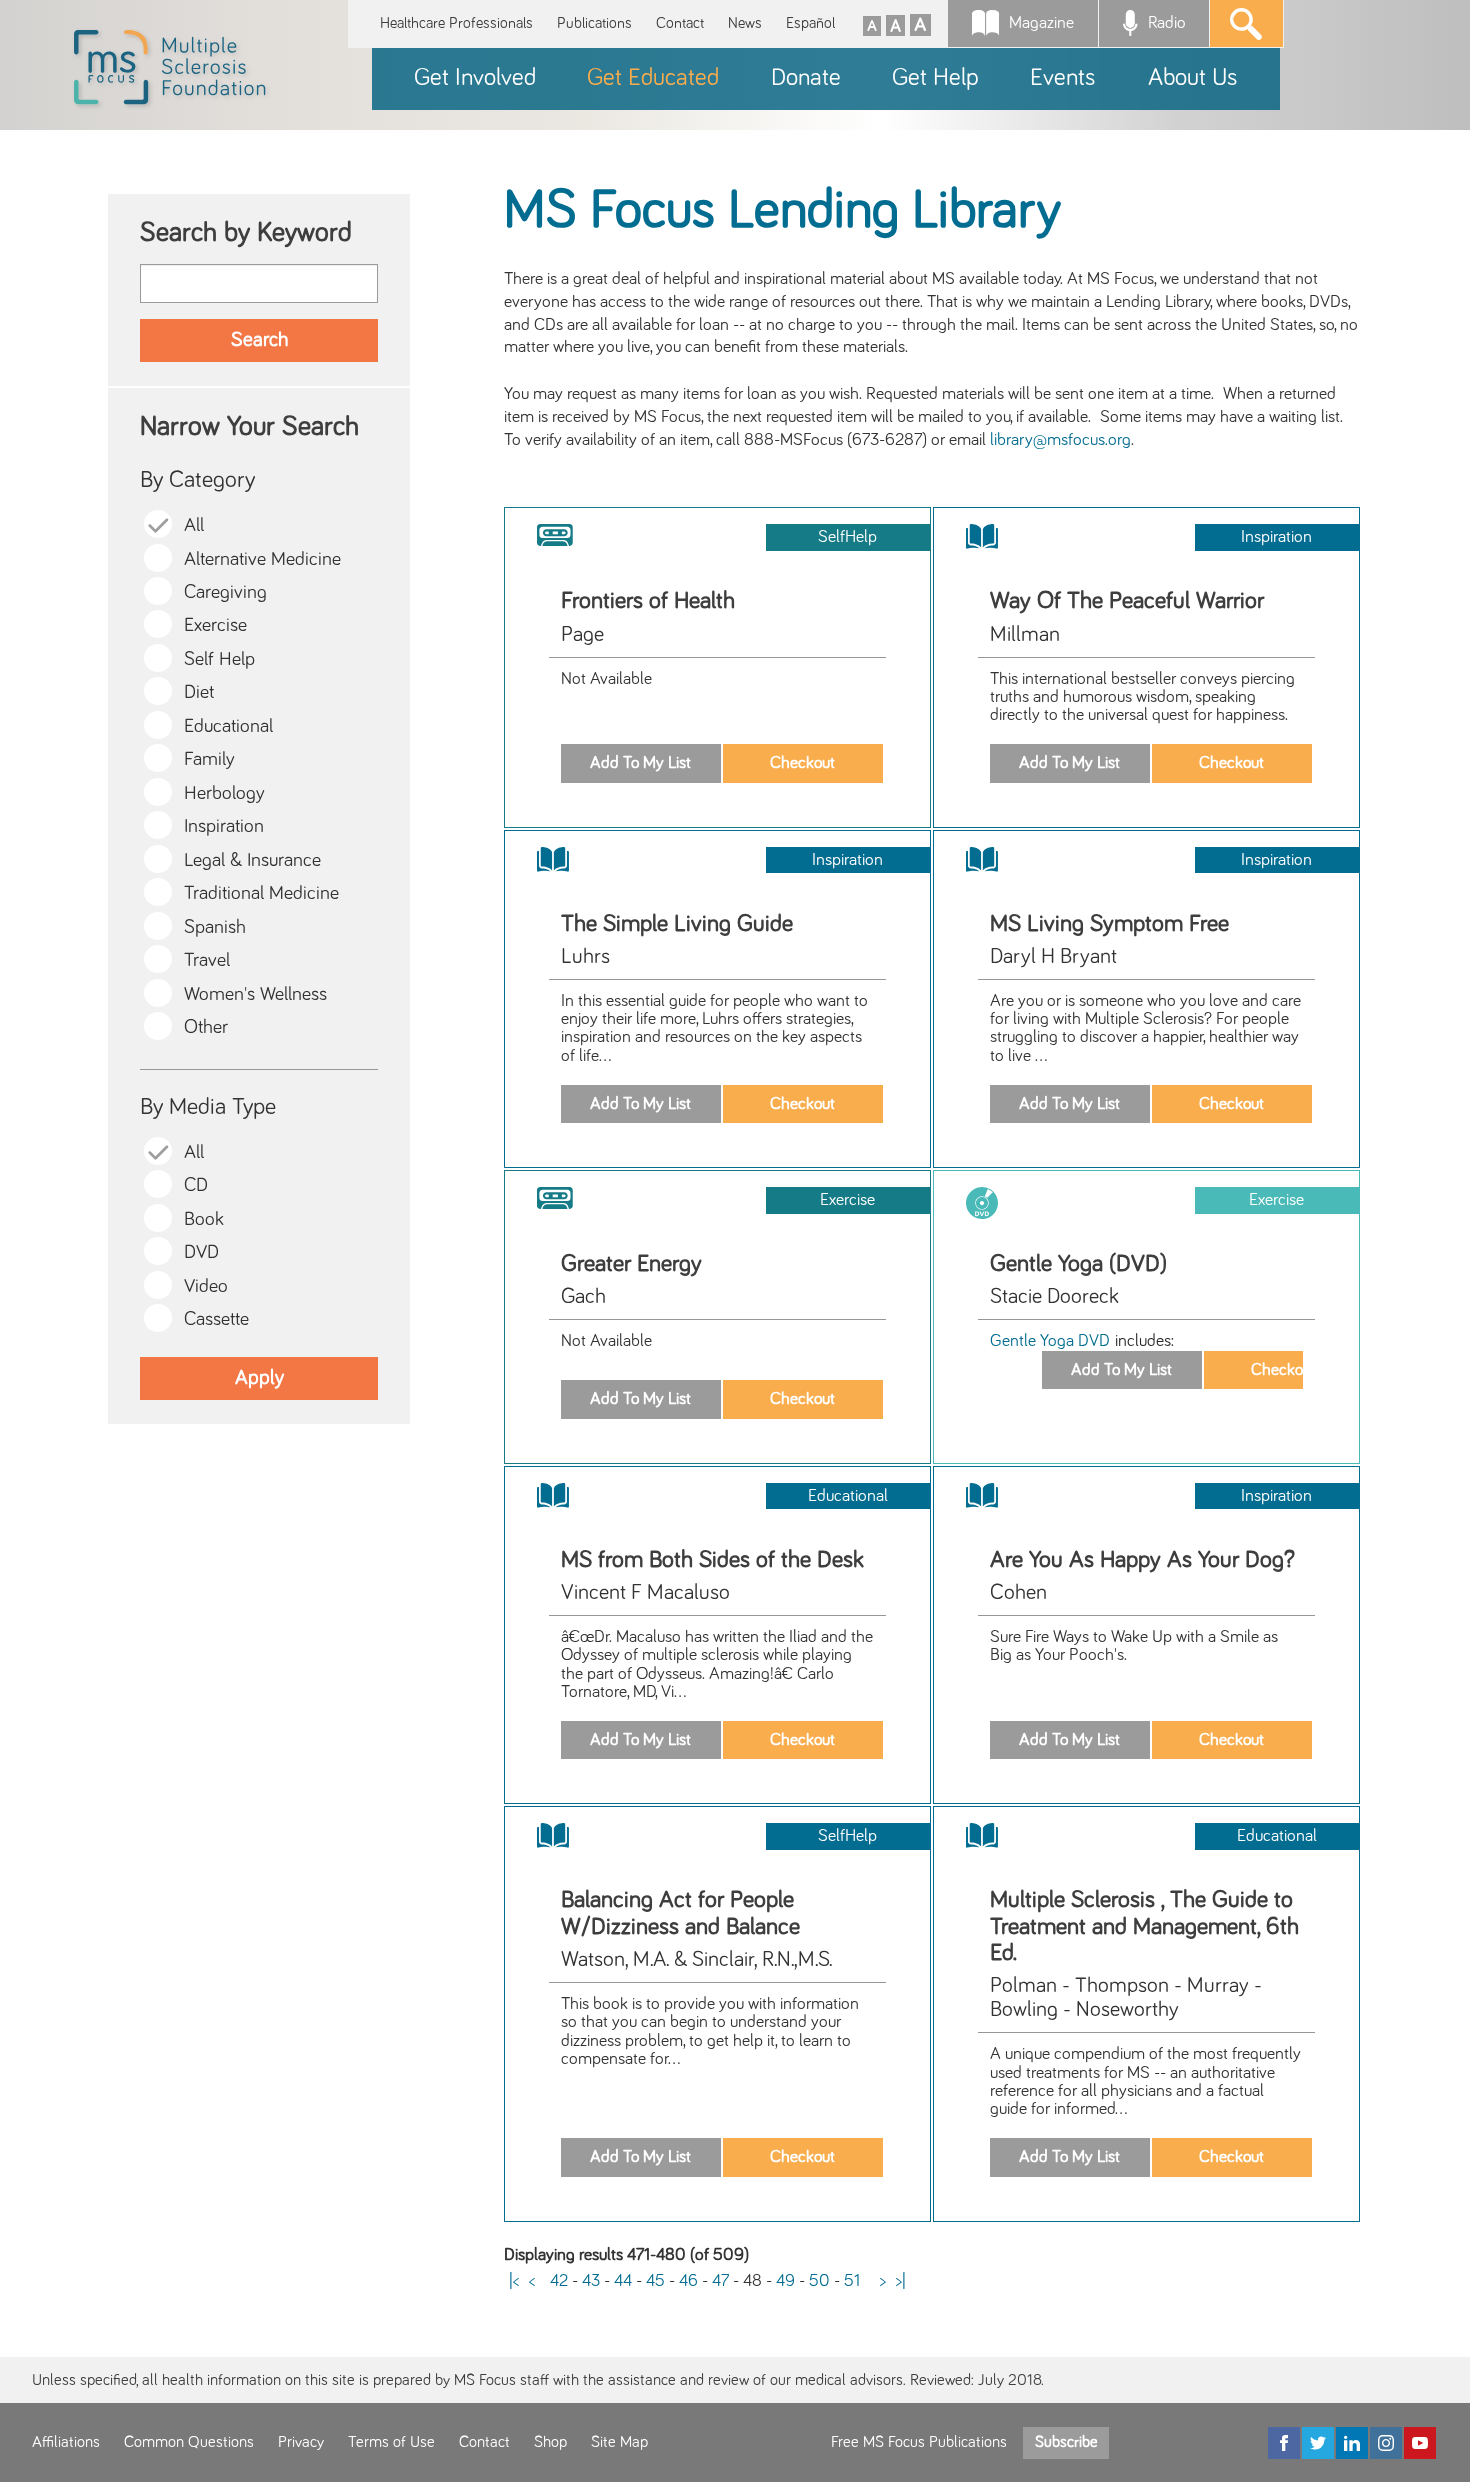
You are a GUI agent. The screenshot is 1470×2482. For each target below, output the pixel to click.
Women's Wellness (255, 994)
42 (559, 2281)
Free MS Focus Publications (919, 2442)
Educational (228, 726)
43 (591, 2281)
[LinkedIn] (1352, 2443)
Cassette (216, 1319)
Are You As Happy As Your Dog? (1142, 1560)
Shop (550, 2442)
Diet (199, 692)
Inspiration (224, 826)
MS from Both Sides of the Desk (712, 1560)
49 (785, 2281)
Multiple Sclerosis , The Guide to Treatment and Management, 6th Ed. (1144, 1926)
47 (720, 2281)
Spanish (215, 927)
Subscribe (1066, 2442)
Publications (594, 23)
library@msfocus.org (1060, 440)
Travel (207, 960)
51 (852, 2281)
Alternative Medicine (262, 559)
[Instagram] (1386, 2443)
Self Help (219, 659)
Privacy (301, 2442)
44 (623, 2281)
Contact (680, 23)
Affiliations (66, 2442)
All (194, 525)
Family (209, 759)
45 (655, 2281)
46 (688, 2281)
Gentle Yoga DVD (1052, 1341)
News (745, 23)
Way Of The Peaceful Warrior (1127, 601)
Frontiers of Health (648, 601)
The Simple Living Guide (677, 924)
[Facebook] (1284, 2443)
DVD (201, 1252)
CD (196, 1185)
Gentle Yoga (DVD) (1078, 1264)
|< (514, 2281)
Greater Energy (631, 1264)
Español (810, 23)
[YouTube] (1420, 2443)
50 (819, 2281)
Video (206, 1286)
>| (901, 2281)
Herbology (224, 793)
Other (206, 1027)
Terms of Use (391, 2442)
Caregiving (225, 592)
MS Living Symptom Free (1109, 924)
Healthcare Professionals (456, 23)
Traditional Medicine (261, 893)
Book (204, 1219)
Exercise (215, 625)
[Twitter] (1318, 2443)
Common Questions (189, 2442)
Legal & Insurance (252, 860)
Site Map (619, 2442)
